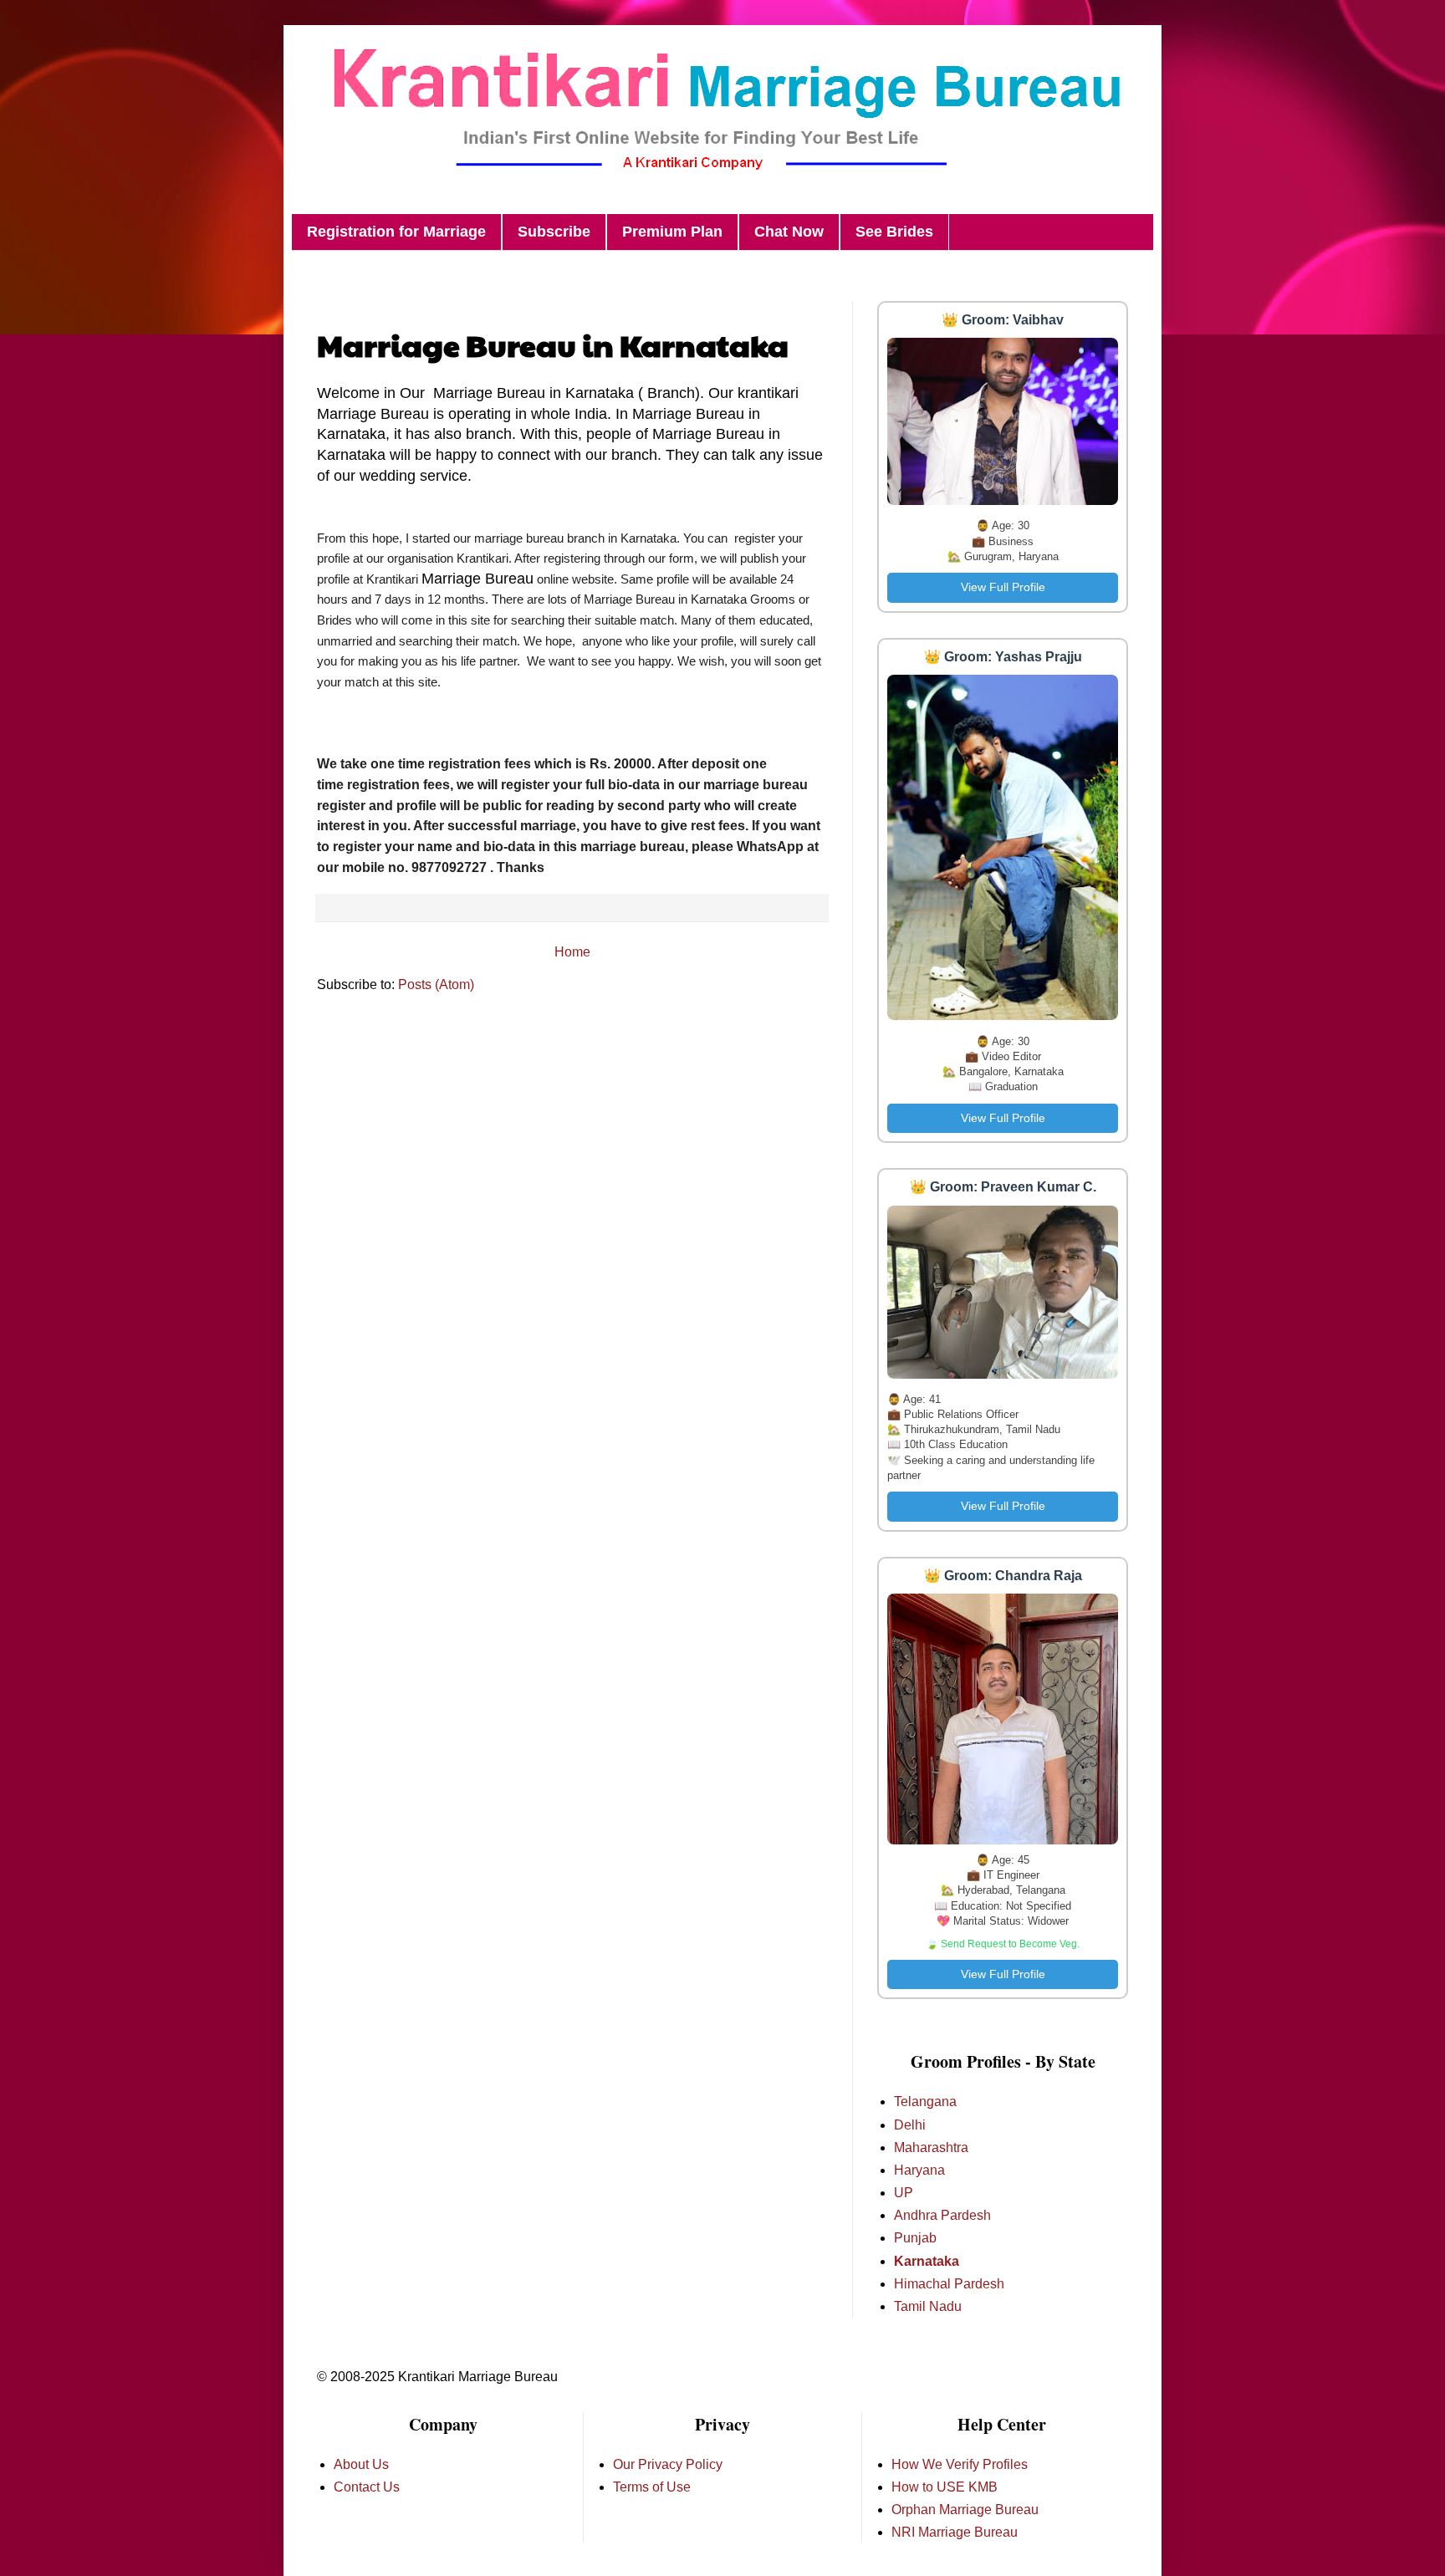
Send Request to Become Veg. (1010, 1944)
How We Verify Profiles (960, 2464)
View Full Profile (1003, 587)
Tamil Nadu (928, 2306)
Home (572, 952)
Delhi (910, 2125)
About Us (361, 2464)
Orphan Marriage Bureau (965, 2510)
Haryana (919, 2170)
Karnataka (927, 2261)
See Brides (894, 232)
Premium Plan (672, 232)
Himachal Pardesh (949, 2284)
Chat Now (789, 232)
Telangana (925, 2102)
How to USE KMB (945, 2487)
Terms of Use (652, 2487)
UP (904, 2193)
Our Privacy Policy (668, 2464)
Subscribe (554, 232)
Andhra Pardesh (942, 2215)
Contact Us (367, 2487)
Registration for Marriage (396, 232)
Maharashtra (931, 2148)
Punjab (915, 2238)
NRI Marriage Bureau (955, 2532)
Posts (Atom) (436, 984)
